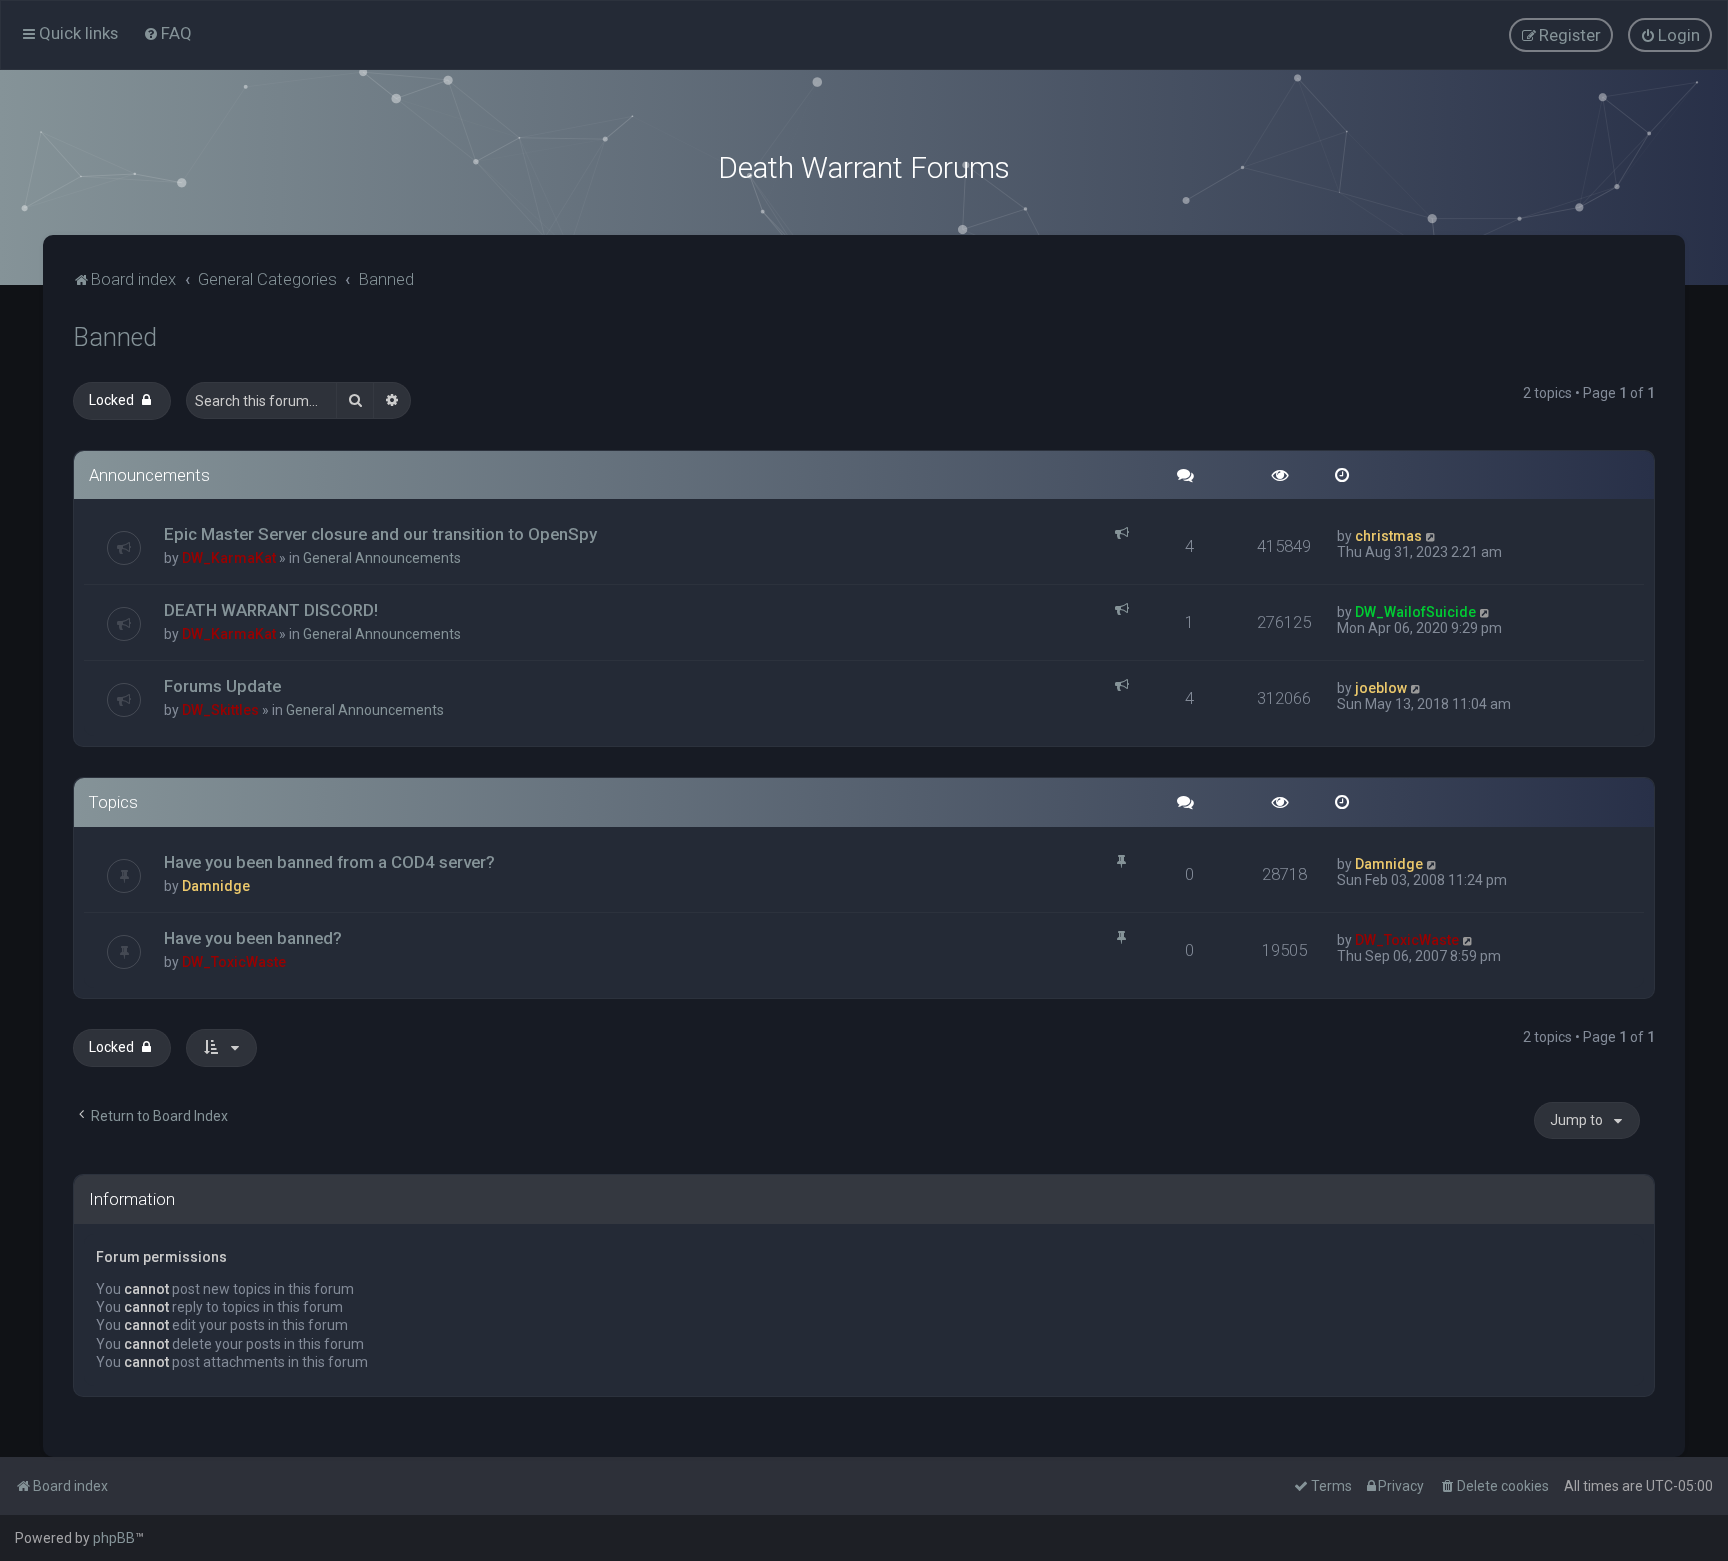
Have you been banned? (253, 938)
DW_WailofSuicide (1415, 612)
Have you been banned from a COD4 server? (329, 862)
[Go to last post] (1431, 536)
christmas (1388, 536)
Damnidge (216, 886)
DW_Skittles (220, 710)
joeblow (1381, 688)
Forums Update (222, 686)
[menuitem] (167, 33)
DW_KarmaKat (229, 558)
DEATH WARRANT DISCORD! (271, 610)
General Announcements (382, 558)
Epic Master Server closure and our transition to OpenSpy (380, 534)
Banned (115, 337)
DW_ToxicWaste (234, 962)
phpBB (114, 1538)
